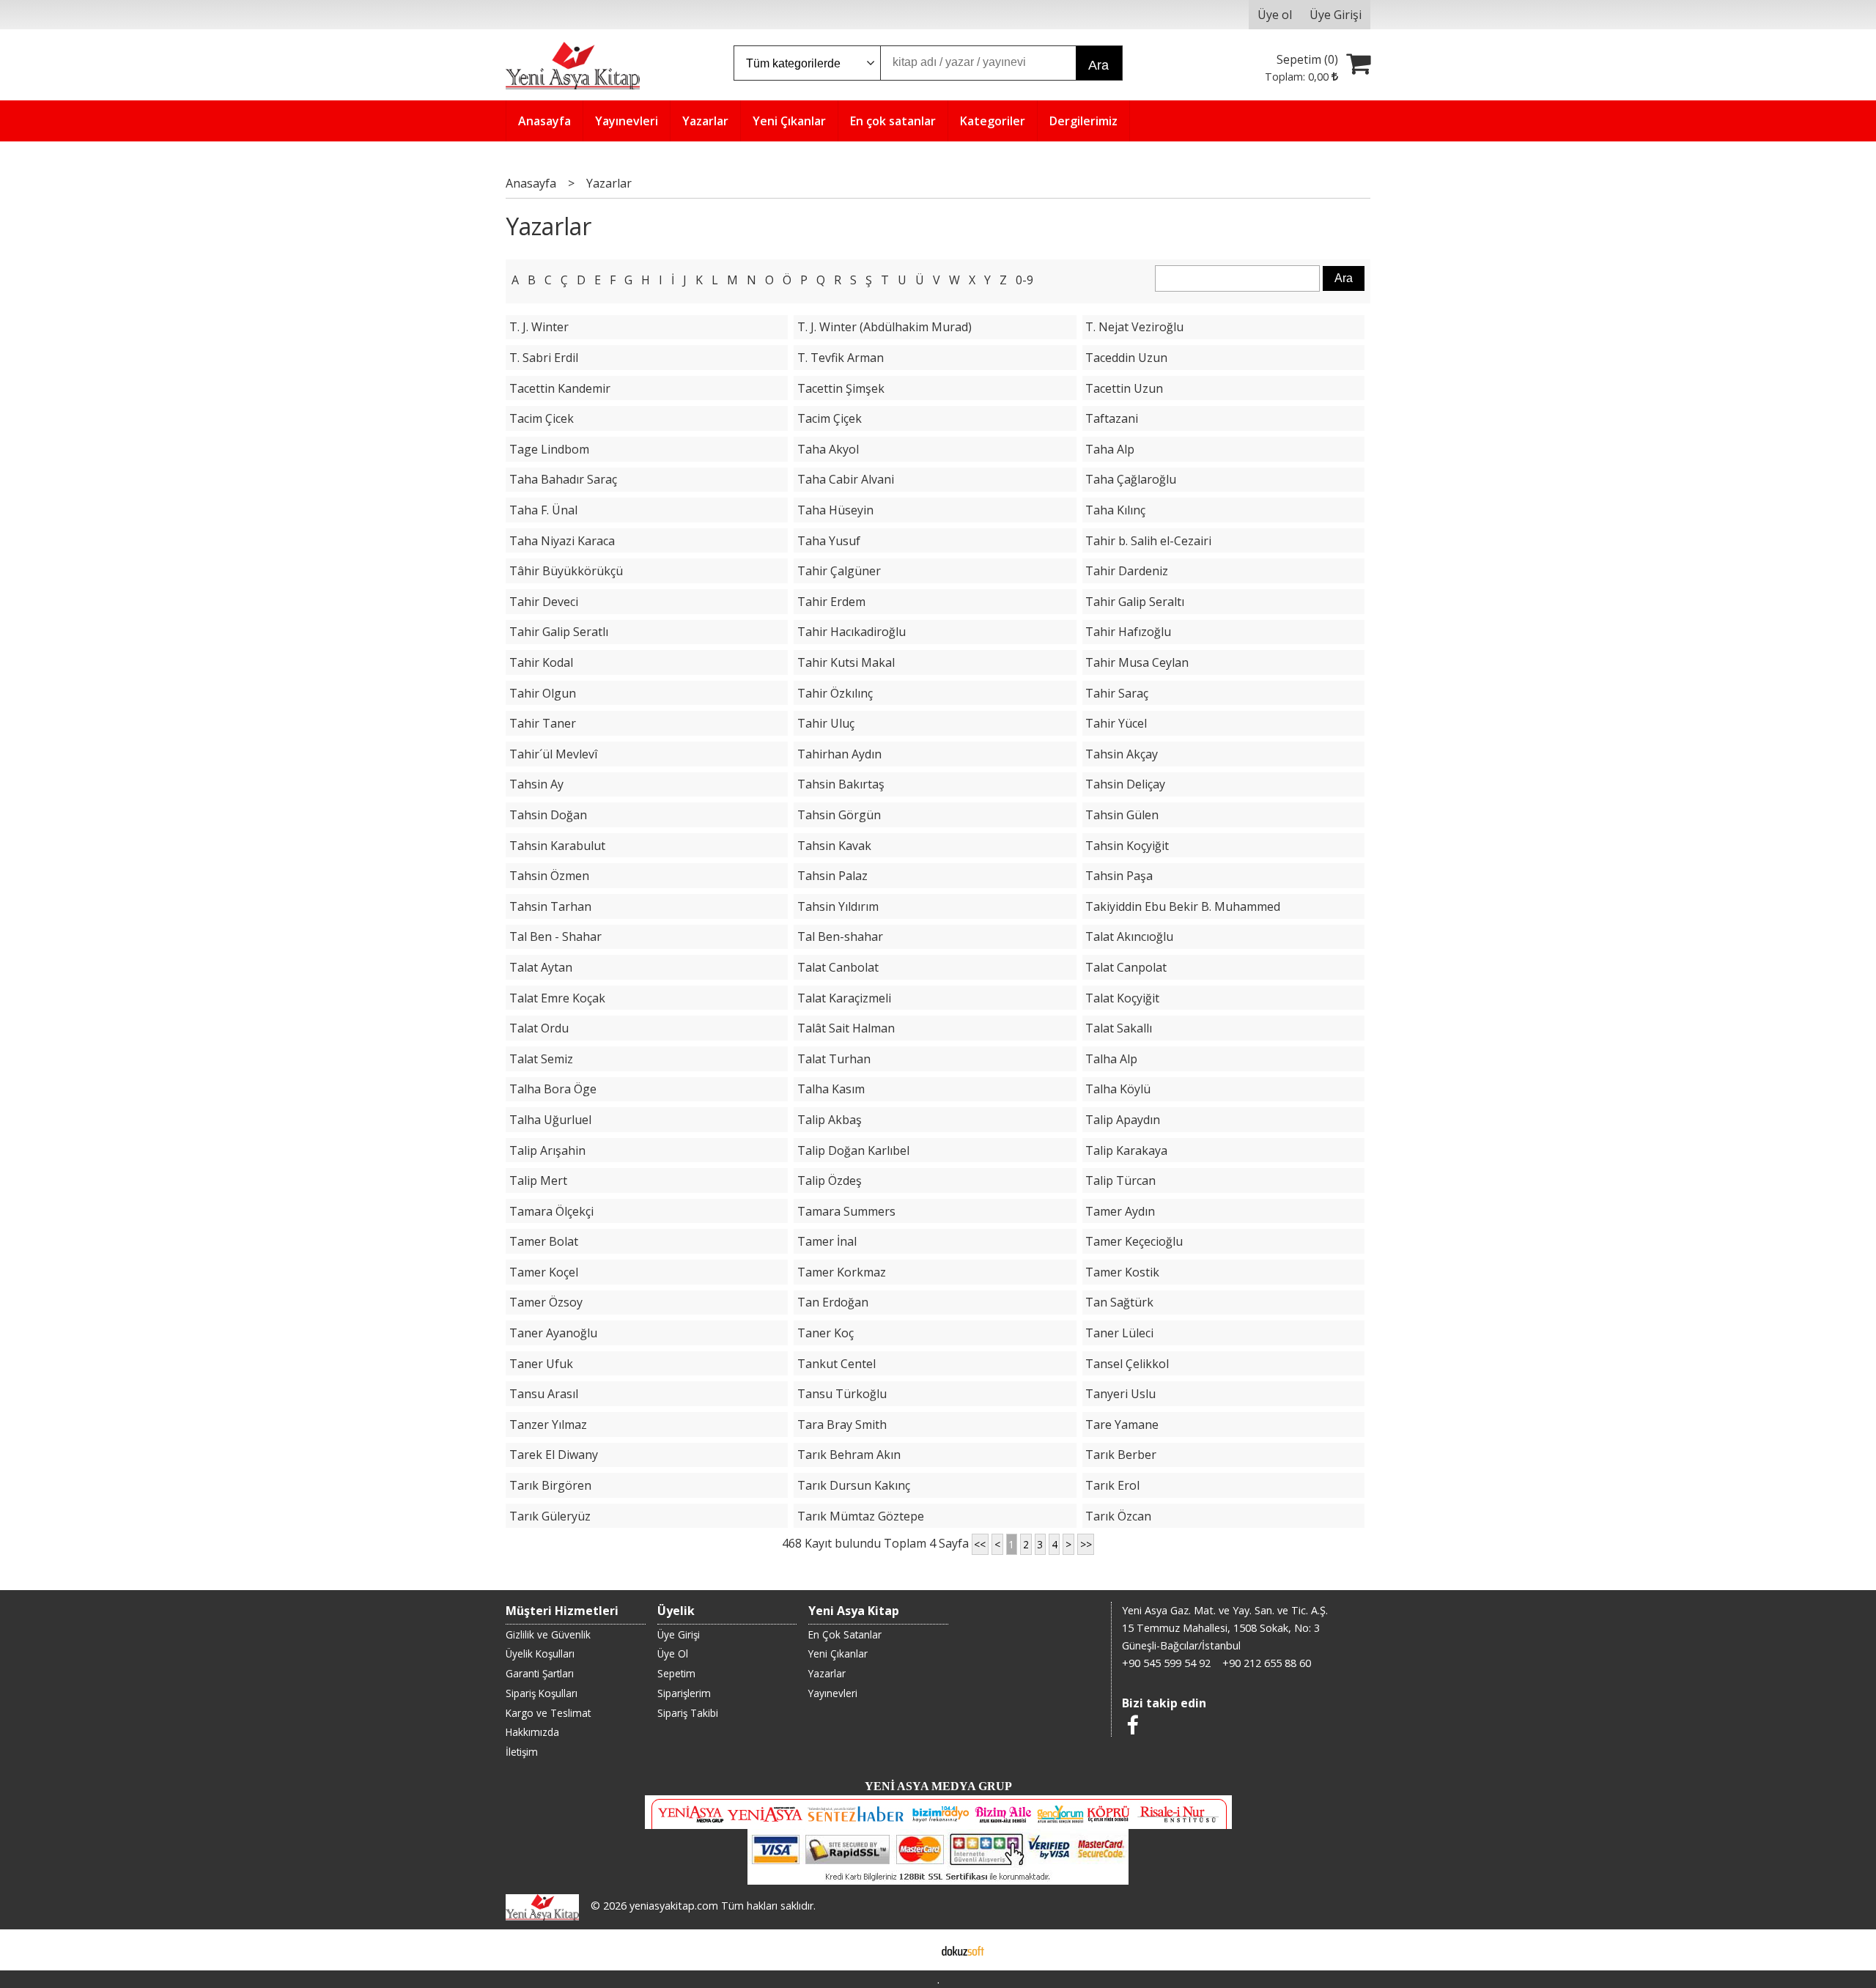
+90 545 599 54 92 (1166, 1663)
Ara (1098, 65)
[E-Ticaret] (963, 1950)
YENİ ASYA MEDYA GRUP (938, 1786)
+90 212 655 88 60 (1267, 1663)
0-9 (1024, 280)
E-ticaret (915, 1950)
